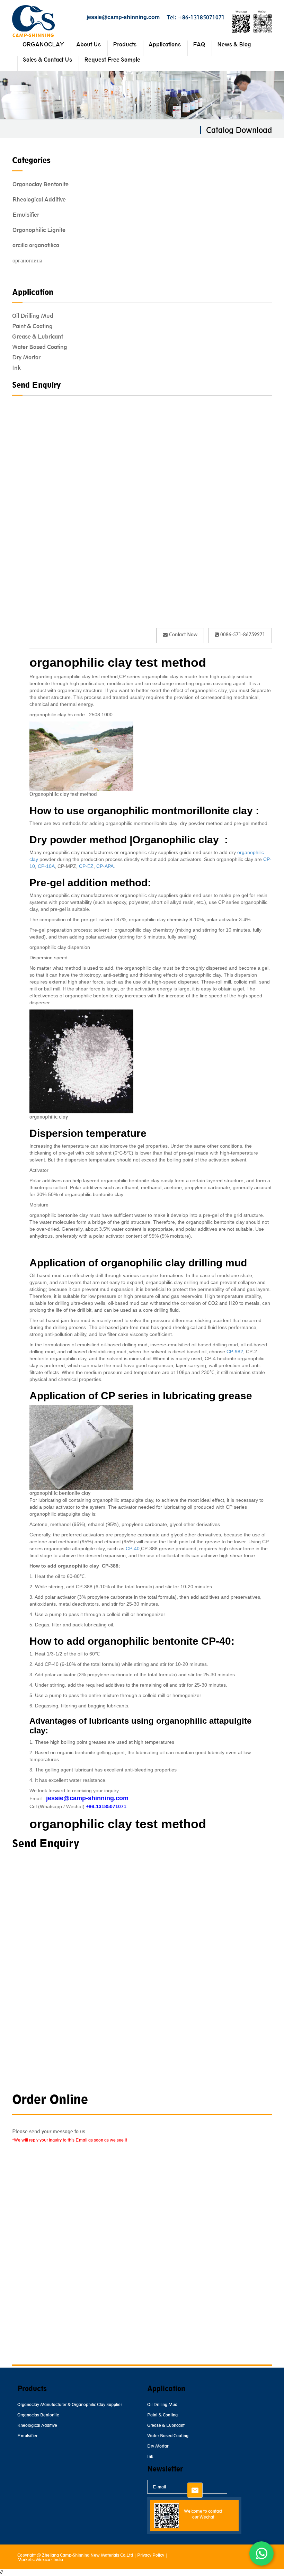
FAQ (199, 44)
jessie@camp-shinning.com (123, 17)
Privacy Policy (151, 2555)
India (58, 2560)
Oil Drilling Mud (33, 316)
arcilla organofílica (36, 245)
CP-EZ (86, 866)
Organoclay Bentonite (41, 184)
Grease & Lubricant (38, 336)
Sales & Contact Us (47, 60)
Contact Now (183, 634)
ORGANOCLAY (43, 44)
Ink (16, 368)
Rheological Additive (39, 199)
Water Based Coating (40, 347)
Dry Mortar (26, 357)
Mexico (43, 2560)
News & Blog (234, 44)
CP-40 (132, 1549)
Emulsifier (26, 215)
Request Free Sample (112, 60)
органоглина (27, 260)
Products (125, 44)
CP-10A (46, 866)
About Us (88, 44)
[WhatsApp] (261, 2553)
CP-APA (105, 866)
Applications (165, 44)
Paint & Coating (32, 326)
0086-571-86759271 (242, 634)
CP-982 (235, 1352)
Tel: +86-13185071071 (196, 17)
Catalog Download (239, 130)
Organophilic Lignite (39, 230)
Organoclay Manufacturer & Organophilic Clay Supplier (70, 2404)
